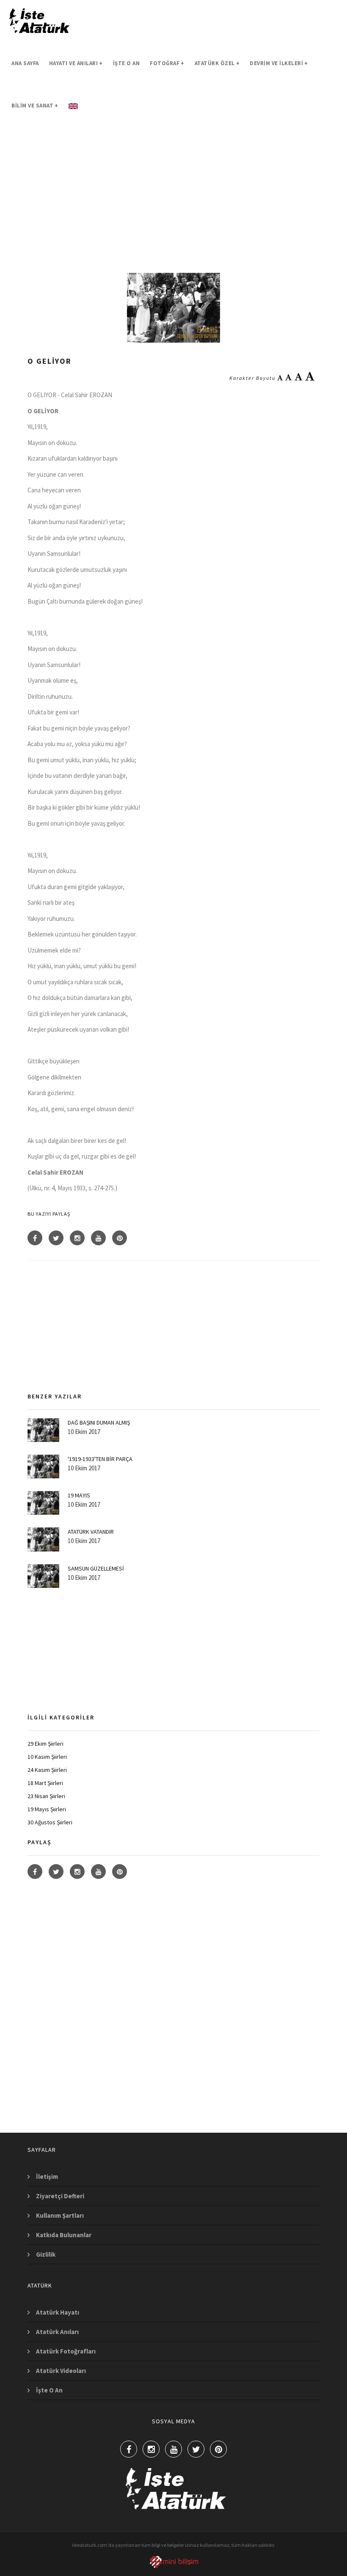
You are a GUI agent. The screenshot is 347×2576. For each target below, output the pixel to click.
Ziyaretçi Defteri (60, 2196)
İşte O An (49, 2390)
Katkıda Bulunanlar (64, 2235)
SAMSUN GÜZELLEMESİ (96, 1568)
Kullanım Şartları (60, 2215)
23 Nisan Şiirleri (46, 1796)
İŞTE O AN (127, 63)
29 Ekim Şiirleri (45, 1744)
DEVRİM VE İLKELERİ (279, 63)
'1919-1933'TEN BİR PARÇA (100, 1459)
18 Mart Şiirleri (45, 1783)
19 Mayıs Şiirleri (47, 1809)
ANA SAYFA (25, 63)
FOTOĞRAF (167, 63)
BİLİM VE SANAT (35, 106)
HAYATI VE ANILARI (76, 63)
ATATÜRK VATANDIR (91, 1532)
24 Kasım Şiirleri (47, 1770)
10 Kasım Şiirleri (47, 1757)
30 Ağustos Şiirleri (50, 1822)
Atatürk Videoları (61, 2371)
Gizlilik (46, 2254)
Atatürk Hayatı (58, 2312)
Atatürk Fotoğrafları (66, 2351)
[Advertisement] (173, 201)
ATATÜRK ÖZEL (217, 63)
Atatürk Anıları (57, 2332)
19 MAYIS (79, 1495)
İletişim (47, 2176)
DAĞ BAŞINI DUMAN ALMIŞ (99, 1423)
